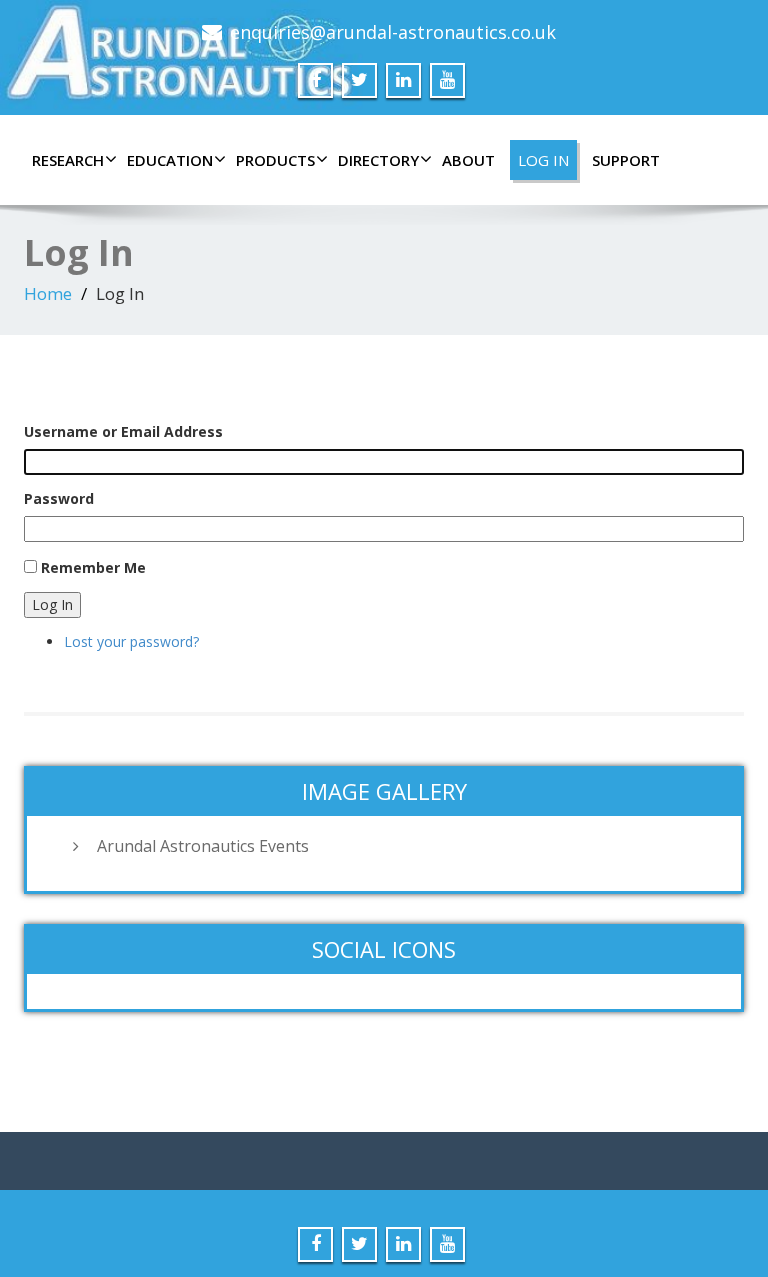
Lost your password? (131, 641)
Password (59, 498)
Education (170, 160)
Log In (543, 160)
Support (626, 160)
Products (275, 160)
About (468, 160)
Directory (378, 160)
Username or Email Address (123, 431)
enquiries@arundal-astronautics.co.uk (393, 32)
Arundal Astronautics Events (203, 846)
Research (68, 160)
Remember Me (93, 567)
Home (48, 293)
